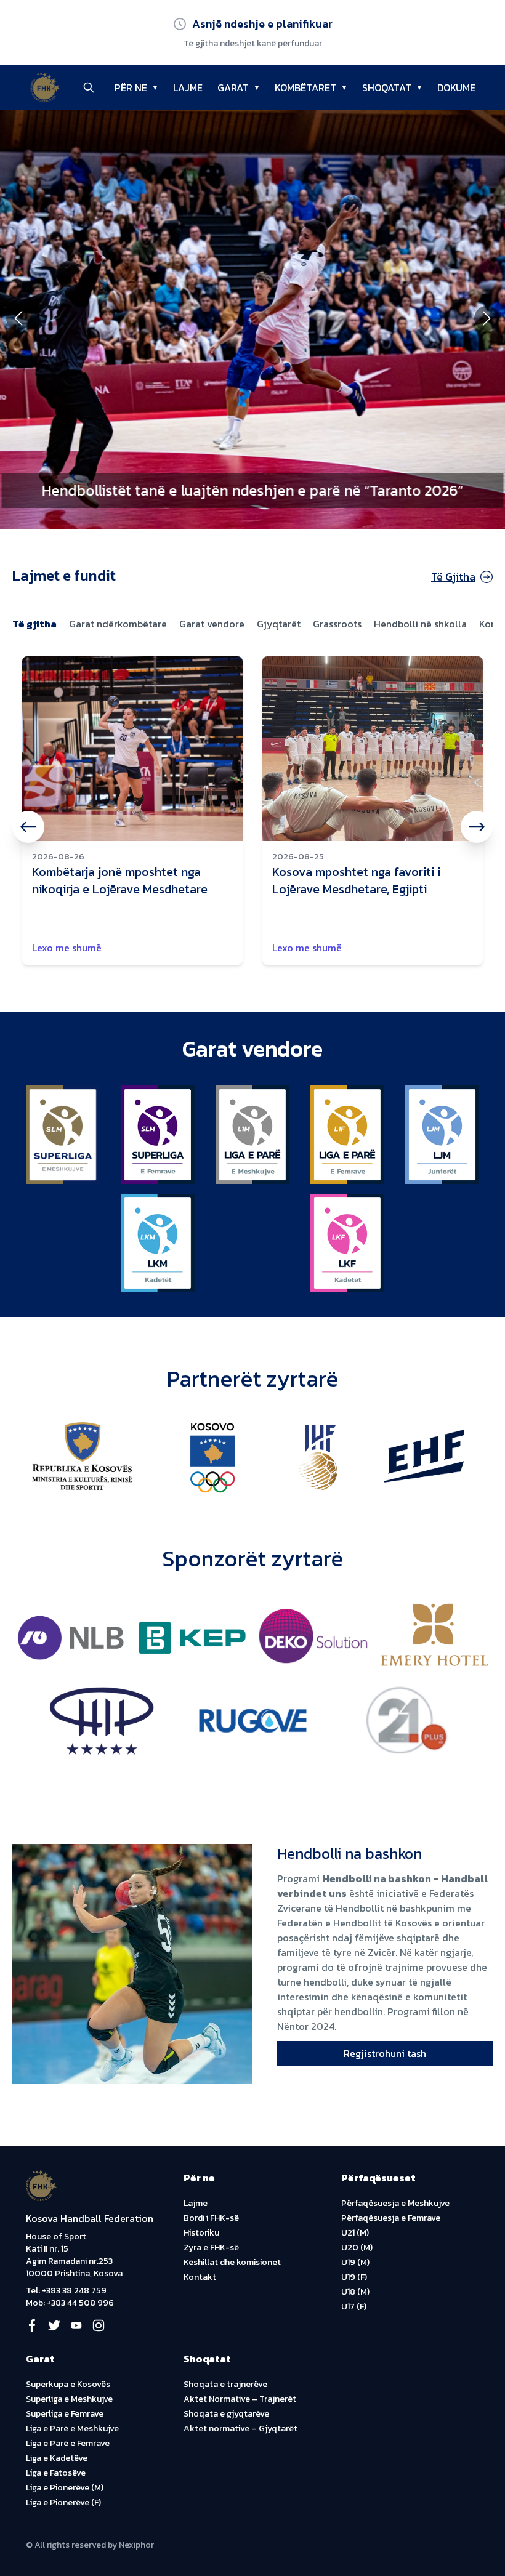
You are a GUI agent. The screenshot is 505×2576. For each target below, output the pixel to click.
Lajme (196, 2203)
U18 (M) (355, 2292)
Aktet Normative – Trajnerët (240, 2399)
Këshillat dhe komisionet (232, 2262)
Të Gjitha (453, 577)
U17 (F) (354, 2307)
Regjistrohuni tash (385, 2053)
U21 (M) (355, 2233)
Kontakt (200, 2277)
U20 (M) (357, 2248)
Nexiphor (136, 2545)
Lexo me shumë (67, 948)
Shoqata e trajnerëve (225, 2384)
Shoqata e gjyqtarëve (226, 2414)
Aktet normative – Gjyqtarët (240, 2429)
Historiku (201, 2233)
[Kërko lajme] (89, 87)
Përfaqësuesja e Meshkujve (395, 2203)
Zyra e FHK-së (211, 2248)
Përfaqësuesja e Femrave (391, 2218)
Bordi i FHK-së (211, 2218)
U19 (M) (355, 2262)
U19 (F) (354, 2277)
